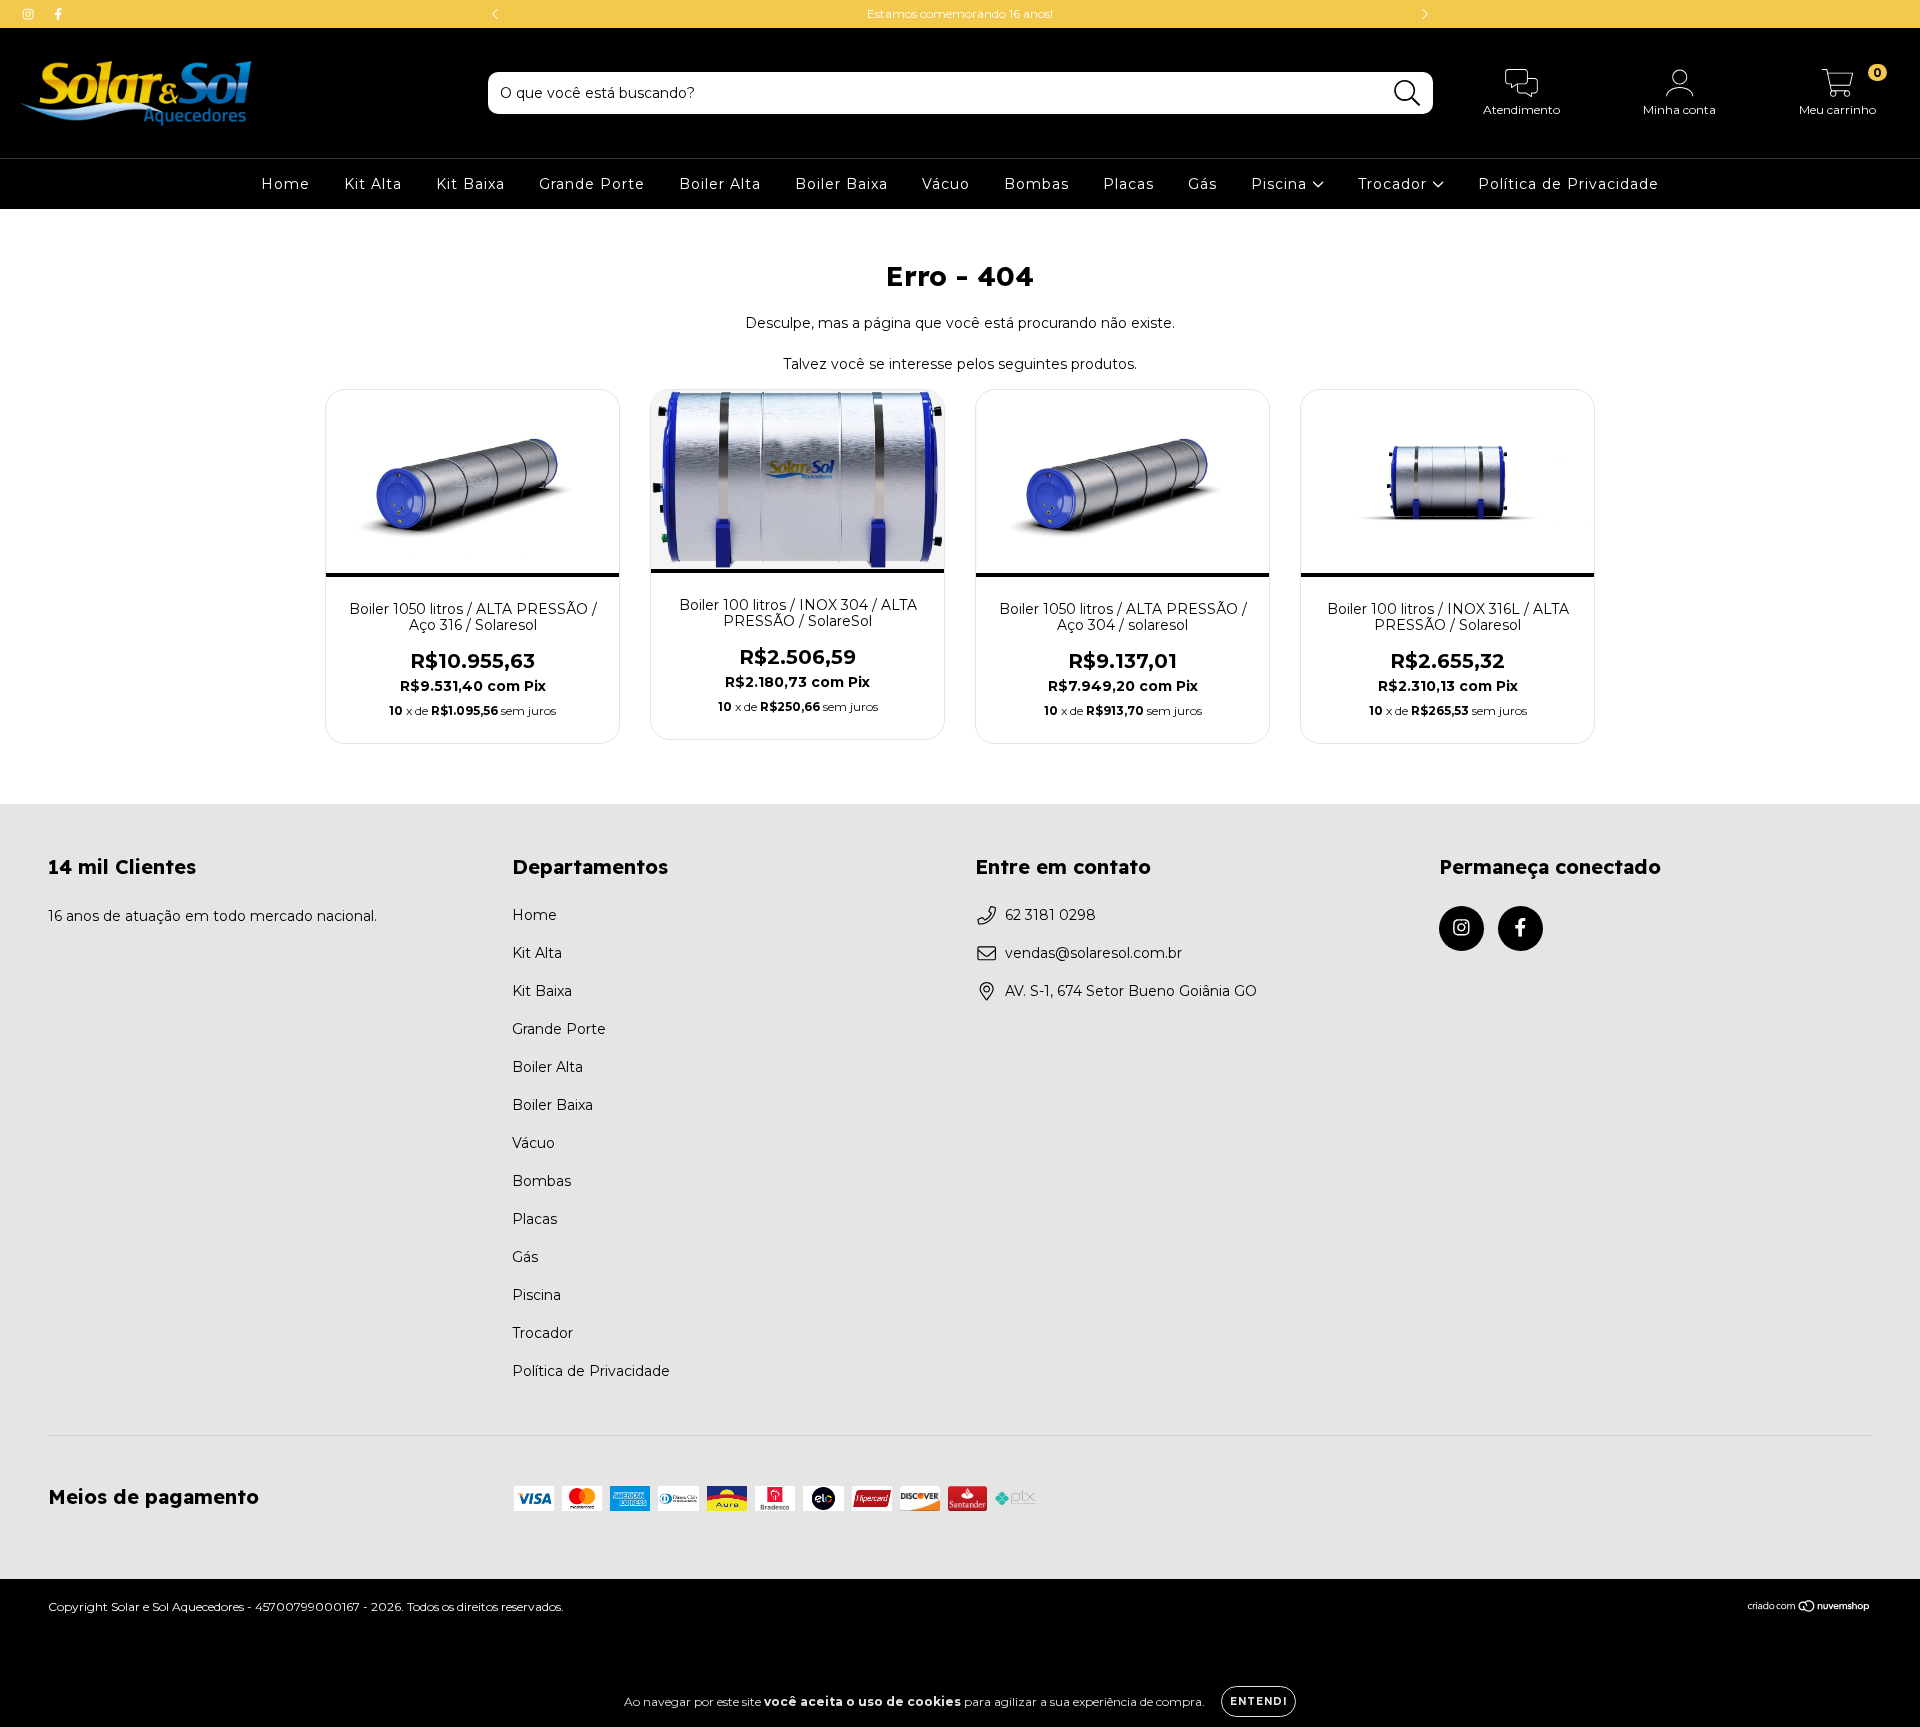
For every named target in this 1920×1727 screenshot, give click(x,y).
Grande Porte (592, 184)
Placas (1128, 184)
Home (285, 184)
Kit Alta (373, 184)
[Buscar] (1407, 93)
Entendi (1258, 1701)
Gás (1202, 184)
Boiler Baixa (841, 184)
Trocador (1395, 184)
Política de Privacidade (1568, 184)
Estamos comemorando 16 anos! (960, 13)
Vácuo (946, 184)
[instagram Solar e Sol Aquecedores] (30, 14)
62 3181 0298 (1050, 915)
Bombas (1036, 184)
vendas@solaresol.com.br (1093, 953)
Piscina (1281, 184)
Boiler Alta (720, 184)
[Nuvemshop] (1809, 1608)
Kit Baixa (470, 184)
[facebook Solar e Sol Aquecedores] (58, 14)
